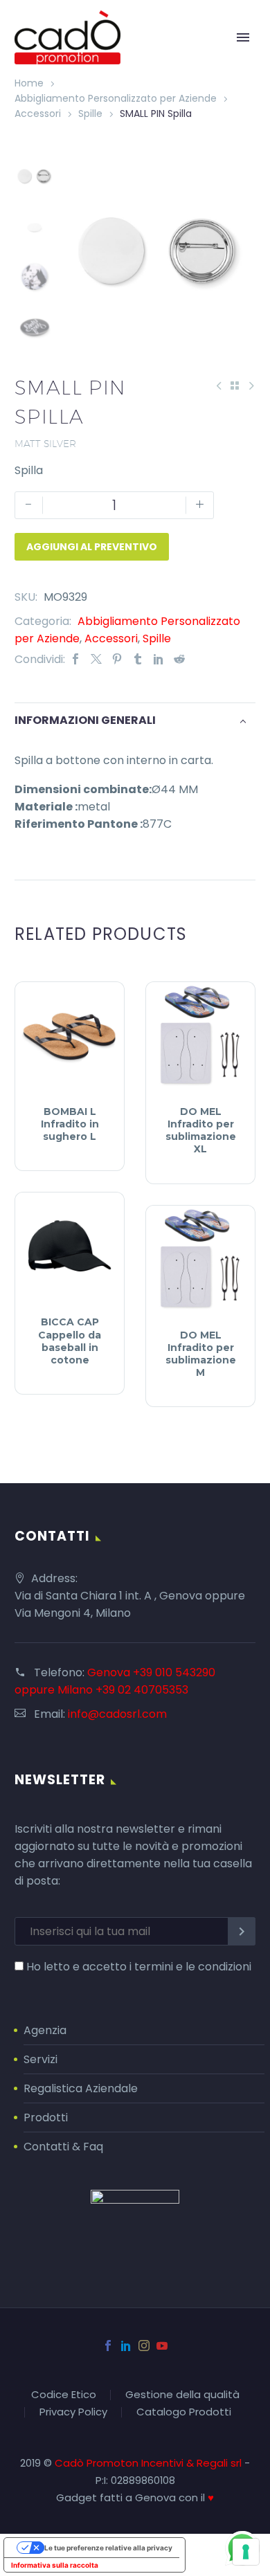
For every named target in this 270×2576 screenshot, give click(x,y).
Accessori (38, 114)
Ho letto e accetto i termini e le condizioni (139, 1967)
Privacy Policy (73, 2412)
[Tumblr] (138, 659)
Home (29, 83)
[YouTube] (162, 2346)
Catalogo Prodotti (184, 2412)
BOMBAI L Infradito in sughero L (70, 1124)
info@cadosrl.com (117, 1714)
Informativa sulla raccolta (55, 2565)
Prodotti (46, 2117)
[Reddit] (179, 659)
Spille (90, 114)
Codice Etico (64, 2395)
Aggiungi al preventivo (92, 547)
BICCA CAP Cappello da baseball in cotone (70, 1341)
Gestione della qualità (182, 2395)
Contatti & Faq (63, 2147)
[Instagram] (144, 2346)
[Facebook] (75, 659)
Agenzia (45, 2030)
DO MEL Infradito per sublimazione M (201, 1354)
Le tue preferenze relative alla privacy (108, 2548)
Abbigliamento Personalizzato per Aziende (116, 98)
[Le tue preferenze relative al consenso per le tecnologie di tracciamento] (246, 2552)
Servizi (40, 2059)
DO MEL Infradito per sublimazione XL (201, 1131)
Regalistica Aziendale (81, 2088)
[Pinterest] (117, 659)
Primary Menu (243, 37)
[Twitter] (96, 659)
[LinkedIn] (159, 659)
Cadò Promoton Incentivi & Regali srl (150, 2463)
